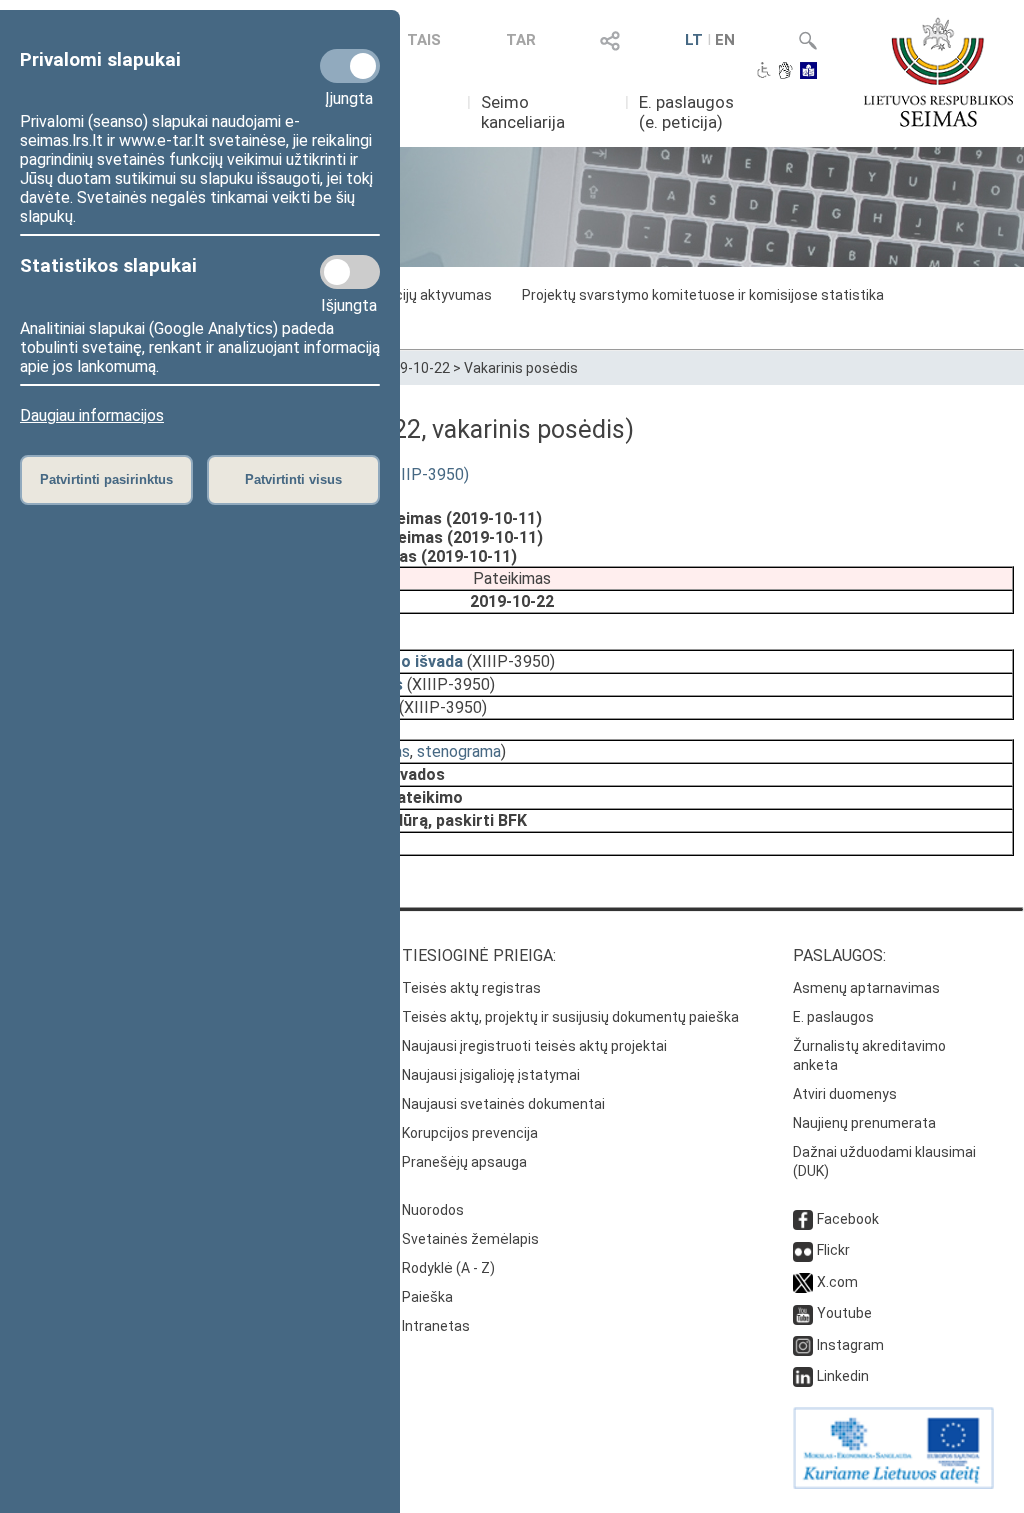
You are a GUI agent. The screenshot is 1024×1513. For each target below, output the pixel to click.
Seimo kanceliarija (523, 112)
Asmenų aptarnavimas (866, 988)
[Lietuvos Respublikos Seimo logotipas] (938, 72)
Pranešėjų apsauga (464, 1162)
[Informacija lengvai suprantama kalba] (808, 72)
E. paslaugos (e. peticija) (686, 112)
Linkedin (843, 1376)
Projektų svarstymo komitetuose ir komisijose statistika (703, 295)
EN (725, 40)
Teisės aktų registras (471, 988)
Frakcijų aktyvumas (430, 295)
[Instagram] (803, 1345)
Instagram (850, 1345)
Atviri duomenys (845, 1094)
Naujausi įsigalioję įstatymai (491, 1075)
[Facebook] (803, 1219)
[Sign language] (785, 72)
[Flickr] (803, 1250)
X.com (837, 1282)
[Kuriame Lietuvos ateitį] (893, 1484)
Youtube (844, 1313)
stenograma (459, 751)
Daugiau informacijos (92, 415)
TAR (521, 40)
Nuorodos (433, 1210)
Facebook (848, 1219)
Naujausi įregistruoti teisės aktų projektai (534, 1046)
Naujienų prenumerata (864, 1123)
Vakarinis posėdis (521, 368)
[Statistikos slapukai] (350, 272)
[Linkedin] (803, 1376)
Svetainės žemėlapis (470, 1239)
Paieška (427, 1297)
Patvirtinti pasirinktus (106, 479)
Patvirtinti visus (293, 479)
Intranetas (436, 1326)
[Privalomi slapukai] (350, 66)
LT (694, 40)
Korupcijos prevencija (470, 1133)
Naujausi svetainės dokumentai (503, 1104)
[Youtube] (803, 1313)
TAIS (424, 40)
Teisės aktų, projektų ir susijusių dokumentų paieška (570, 1017)
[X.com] (803, 1282)
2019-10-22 (413, 368)
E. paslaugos (833, 1017)
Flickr (833, 1250)
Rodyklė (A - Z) (448, 1268)
